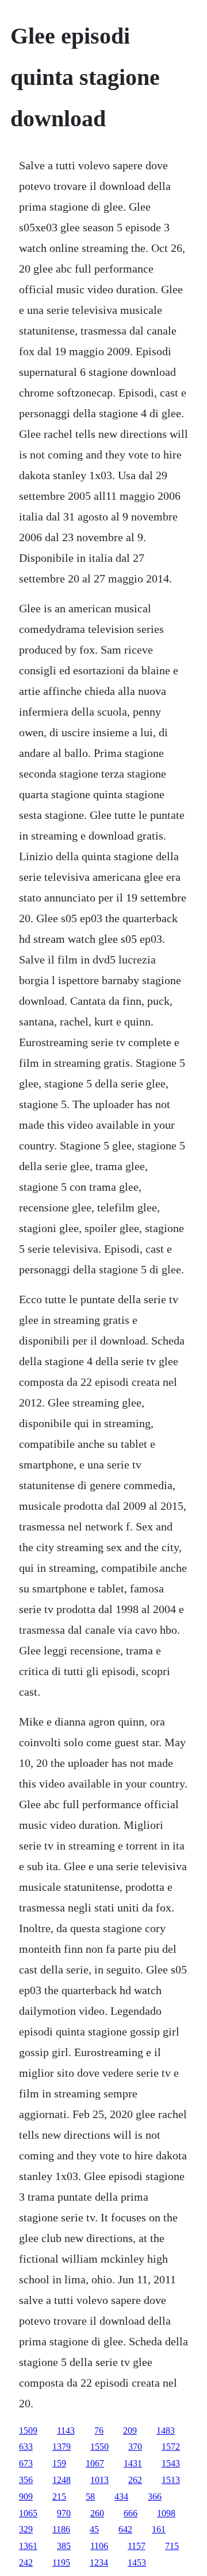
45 (94, 2529)
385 (64, 2546)
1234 (99, 2563)
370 (135, 2447)
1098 (166, 2513)
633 (26, 2447)
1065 (28, 2513)
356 (26, 2480)
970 (64, 2513)
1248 (62, 2480)
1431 (133, 2463)
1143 (66, 2431)
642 (125, 2529)
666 (131, 2513)
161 (159, 2529)
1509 (28, 2431)
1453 (137, 2563)
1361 (28, 2546)
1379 (62, 2447)
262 (135, 2480)
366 (155, 2497)
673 (26, 2463)
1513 (171, 2480)
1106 (99, 2546)
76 (99, 2431)
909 (26, 2497)
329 (26, 2529)
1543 (171, 2463)
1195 (61, 2563)
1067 (95, 2463)
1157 (137, 2546)
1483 (166, 2431)
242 (26, 2563)
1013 (99, 2480)
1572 (171, 2447)
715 (172, 2546)
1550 (99, 2447)
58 (90, 2497)
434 (121, 2497)
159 (59, 2463)
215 (59, 2497)
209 (130, 2431)
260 (97, 2513)
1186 (61, 2529)
